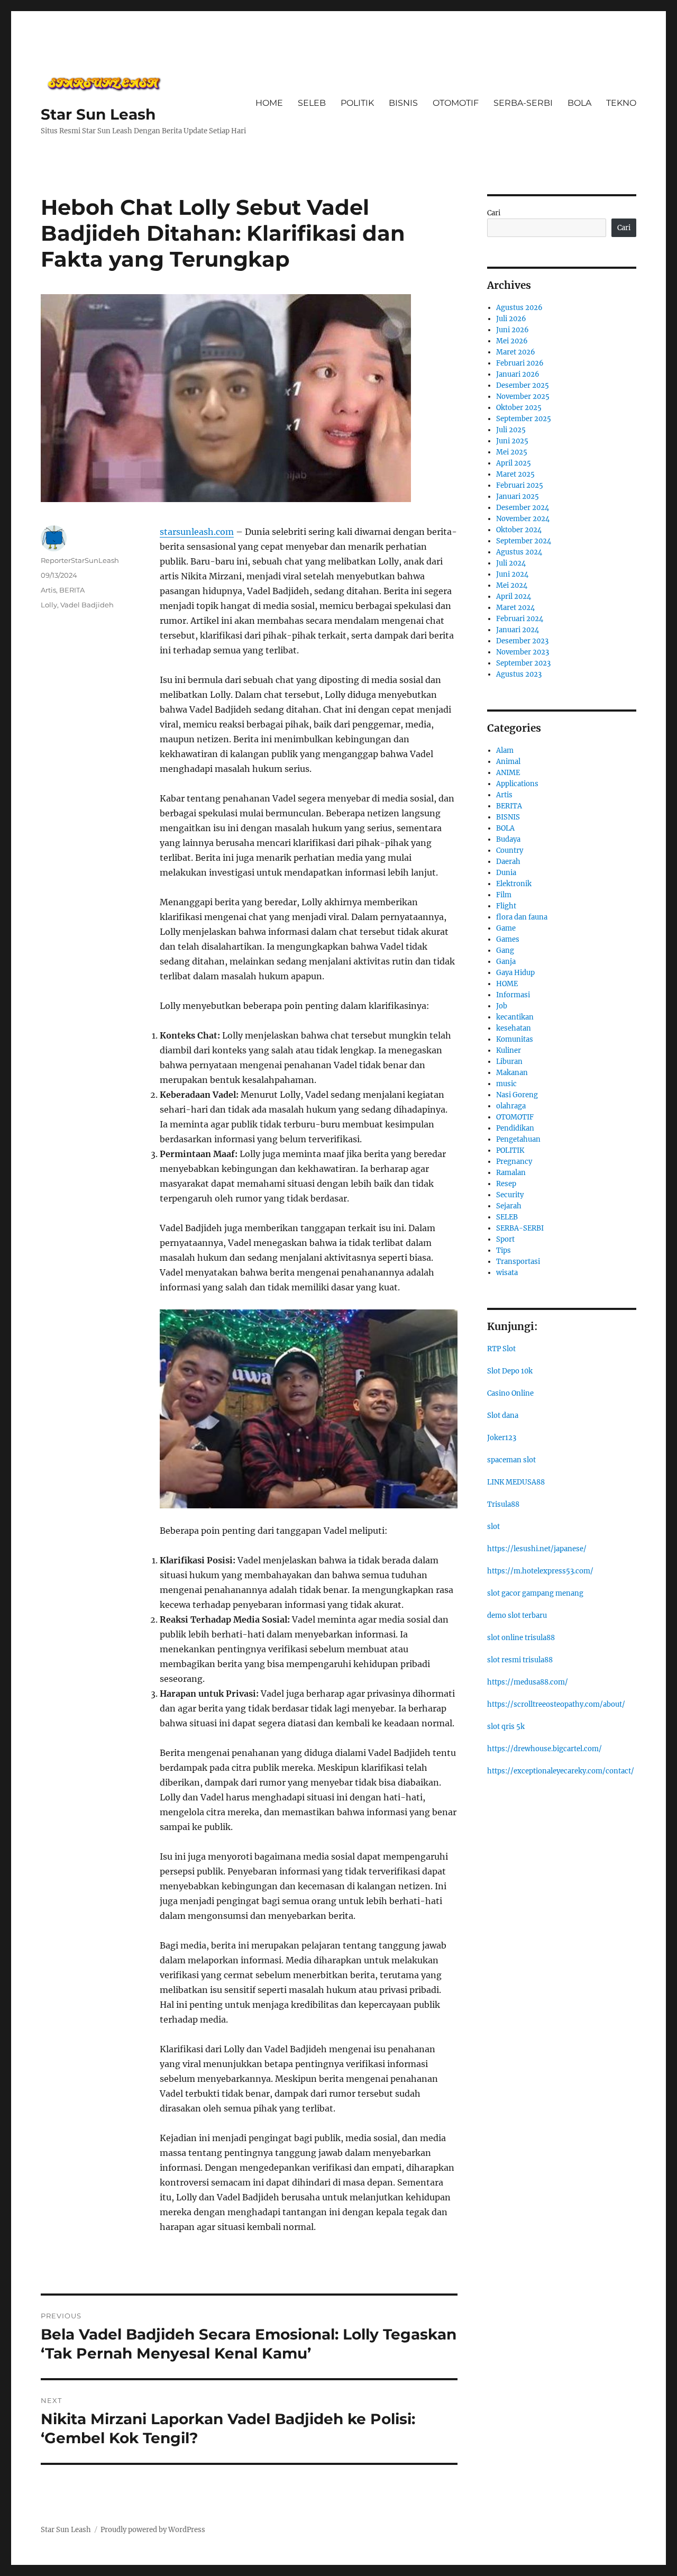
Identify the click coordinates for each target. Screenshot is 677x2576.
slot (493, 1527)
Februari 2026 (520, 363)
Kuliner (509, 1050)
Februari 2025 (520, 485)
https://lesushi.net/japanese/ (537, 1549)
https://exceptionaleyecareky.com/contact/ (561, 1771)
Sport (505, 1239)
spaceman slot (511, 1460)
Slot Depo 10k (510, 1371)
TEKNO (621, 103)
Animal (508, 762)
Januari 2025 (518, 497)
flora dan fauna (522, 917)
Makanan (512, 1073)
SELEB (312, 103)
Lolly (49, 605)
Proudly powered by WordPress (153, 2530)
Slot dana (503, 1416)
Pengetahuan (518, 1139)
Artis (48, 590)
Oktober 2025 (519, 408)
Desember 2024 (523, 508)
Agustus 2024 (519, 552)
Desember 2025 (523, 385)
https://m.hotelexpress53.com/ (540, 1571)
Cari (494, 213)
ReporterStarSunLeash (80, 560)
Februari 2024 (520, 619)
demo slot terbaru (517, 1615)
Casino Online (510, 1393)
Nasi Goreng (517, 1095)
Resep (506, 1184)
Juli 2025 (511, 430)
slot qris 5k (506, 1727)
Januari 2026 (518, 374)
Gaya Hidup (515, 973)
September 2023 (523, 663)
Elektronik (514, 884)
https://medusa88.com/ (528, 1682)
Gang (505, 950)
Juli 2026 (511, 319)
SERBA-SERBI (523, 103)
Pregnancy (514, 1162)
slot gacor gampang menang (535, 1593)
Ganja (506, 962)
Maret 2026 (516, 352)
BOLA (579, 103)
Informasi (513, 995)
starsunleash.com (197, 532)
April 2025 (514, 463)
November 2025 (523, 397)
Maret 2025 (515, 474)
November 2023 (523, 652)
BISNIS (403, 103)
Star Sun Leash (98, 114)
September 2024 (524, 541)
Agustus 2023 (519, 674)
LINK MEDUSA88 (516, 1482)
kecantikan (515, 1017)
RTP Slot (501, 1349)
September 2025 (524, 419)
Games (508, 939)
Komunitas (515, 1039)
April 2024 (514, 597)
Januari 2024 (518, 630)
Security (510, 1195)
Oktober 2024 (519, 530)
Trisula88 (503, 1504)
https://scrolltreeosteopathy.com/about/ (556, 1704)
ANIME (508, 773)
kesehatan (514, 1028)
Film (504, 895)
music (506, 1084)
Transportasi (518, 1262)
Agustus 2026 (519, 308)
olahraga (511, 1106)
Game (506, 928)
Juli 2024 (511, 563)
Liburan (509, 1062)
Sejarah (509, 1206)
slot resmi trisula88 (520, 1660)
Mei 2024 (512, 585)
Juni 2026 (513, 330)
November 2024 (523, 519)
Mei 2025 (512, 452)
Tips (504, 1250)
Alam (505, 750)
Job (502, 1006)
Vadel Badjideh (87, 605)
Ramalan (511, 1173)
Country (510, 850)
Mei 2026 (512, 341)
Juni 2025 (512, 441)
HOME (269, 103)
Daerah (508, 862)
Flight (506, 906)
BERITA (72, 590)
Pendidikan (515, 1128)
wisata (507, 1273)
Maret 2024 (515, 608)
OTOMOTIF (456, 103)
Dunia (506, 873)
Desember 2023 (522, 641)
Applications (517, 784)
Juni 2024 (512, 574)
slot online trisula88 (521, 1638)
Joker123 (502, 1438)
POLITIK (357, 103)
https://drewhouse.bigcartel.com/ (545, 1749)
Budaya (508, 839)
